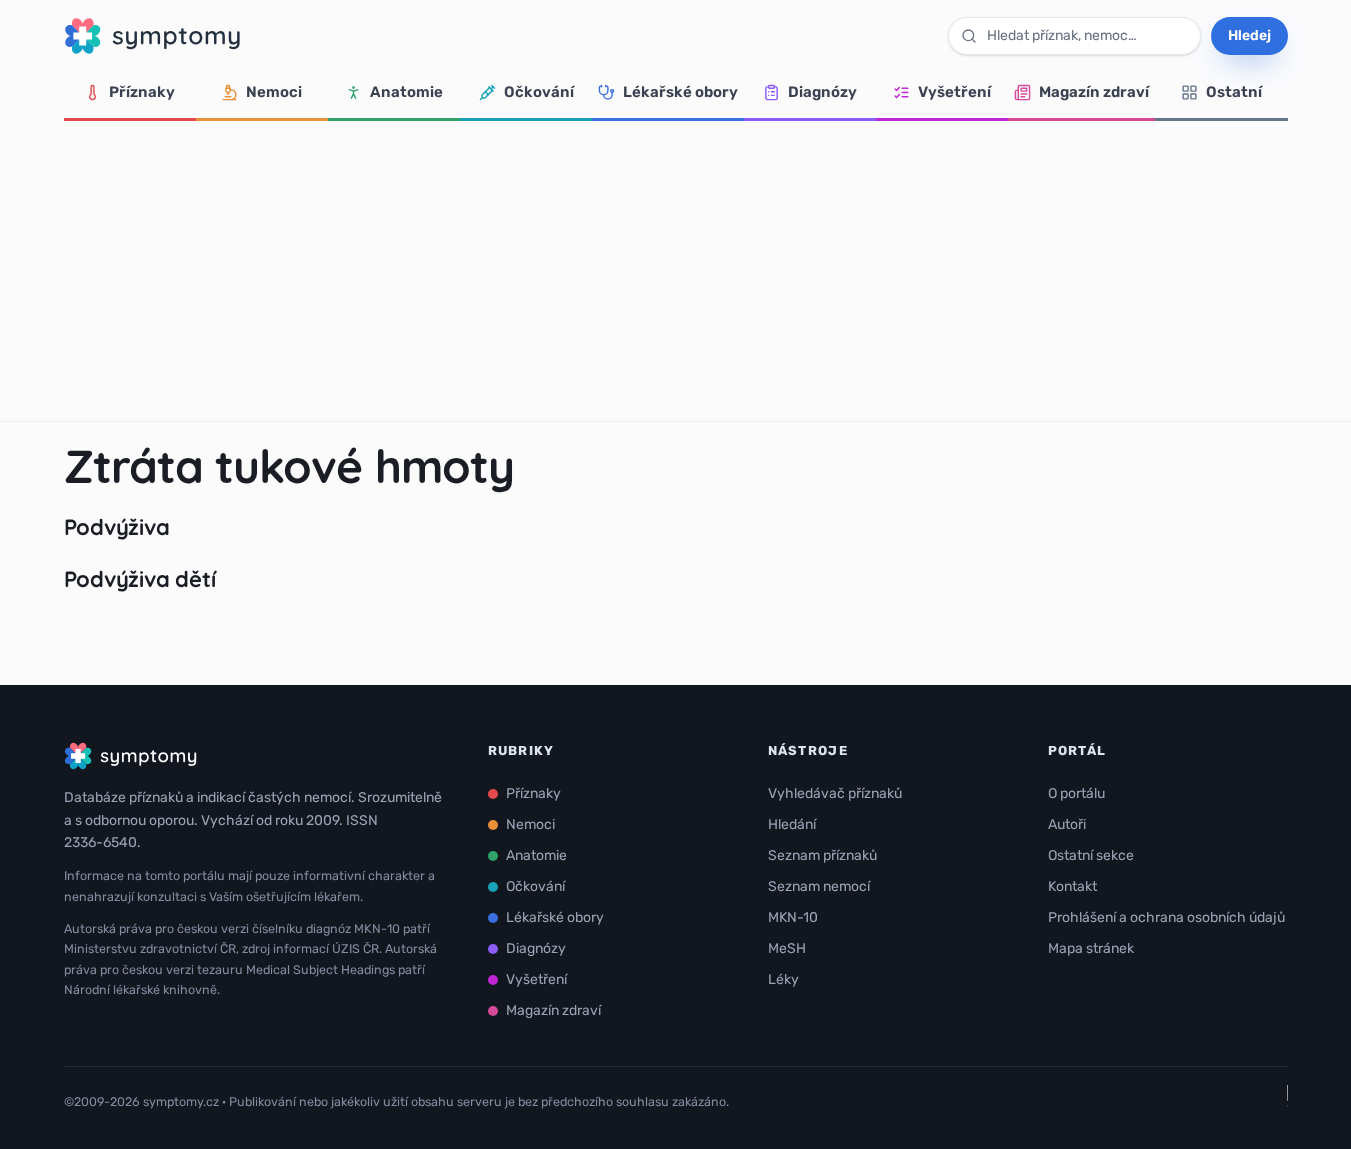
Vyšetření (954, 92)
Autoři (1067, 824)
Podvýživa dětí (140, 579)
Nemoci (274, 92)
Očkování (539, 92)
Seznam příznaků (822, 855)
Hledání (792, 824)
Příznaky (142, 92)
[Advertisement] (676, 271)
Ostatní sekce (1091, 855)
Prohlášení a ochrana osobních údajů (1166, 917)
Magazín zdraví (1094, 92)
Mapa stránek (1091, 948)
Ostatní (1234, 92)
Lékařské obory (680, 92)
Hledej (1249, 35)
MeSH (787, 948)
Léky (783, 979)
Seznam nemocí (819, 886)
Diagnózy (822, 92)
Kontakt (1072, 886)
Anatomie (406, 92)
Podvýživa (117, 527)
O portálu (1076, 793)
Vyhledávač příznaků (835, 793)
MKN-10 (793, 917)
